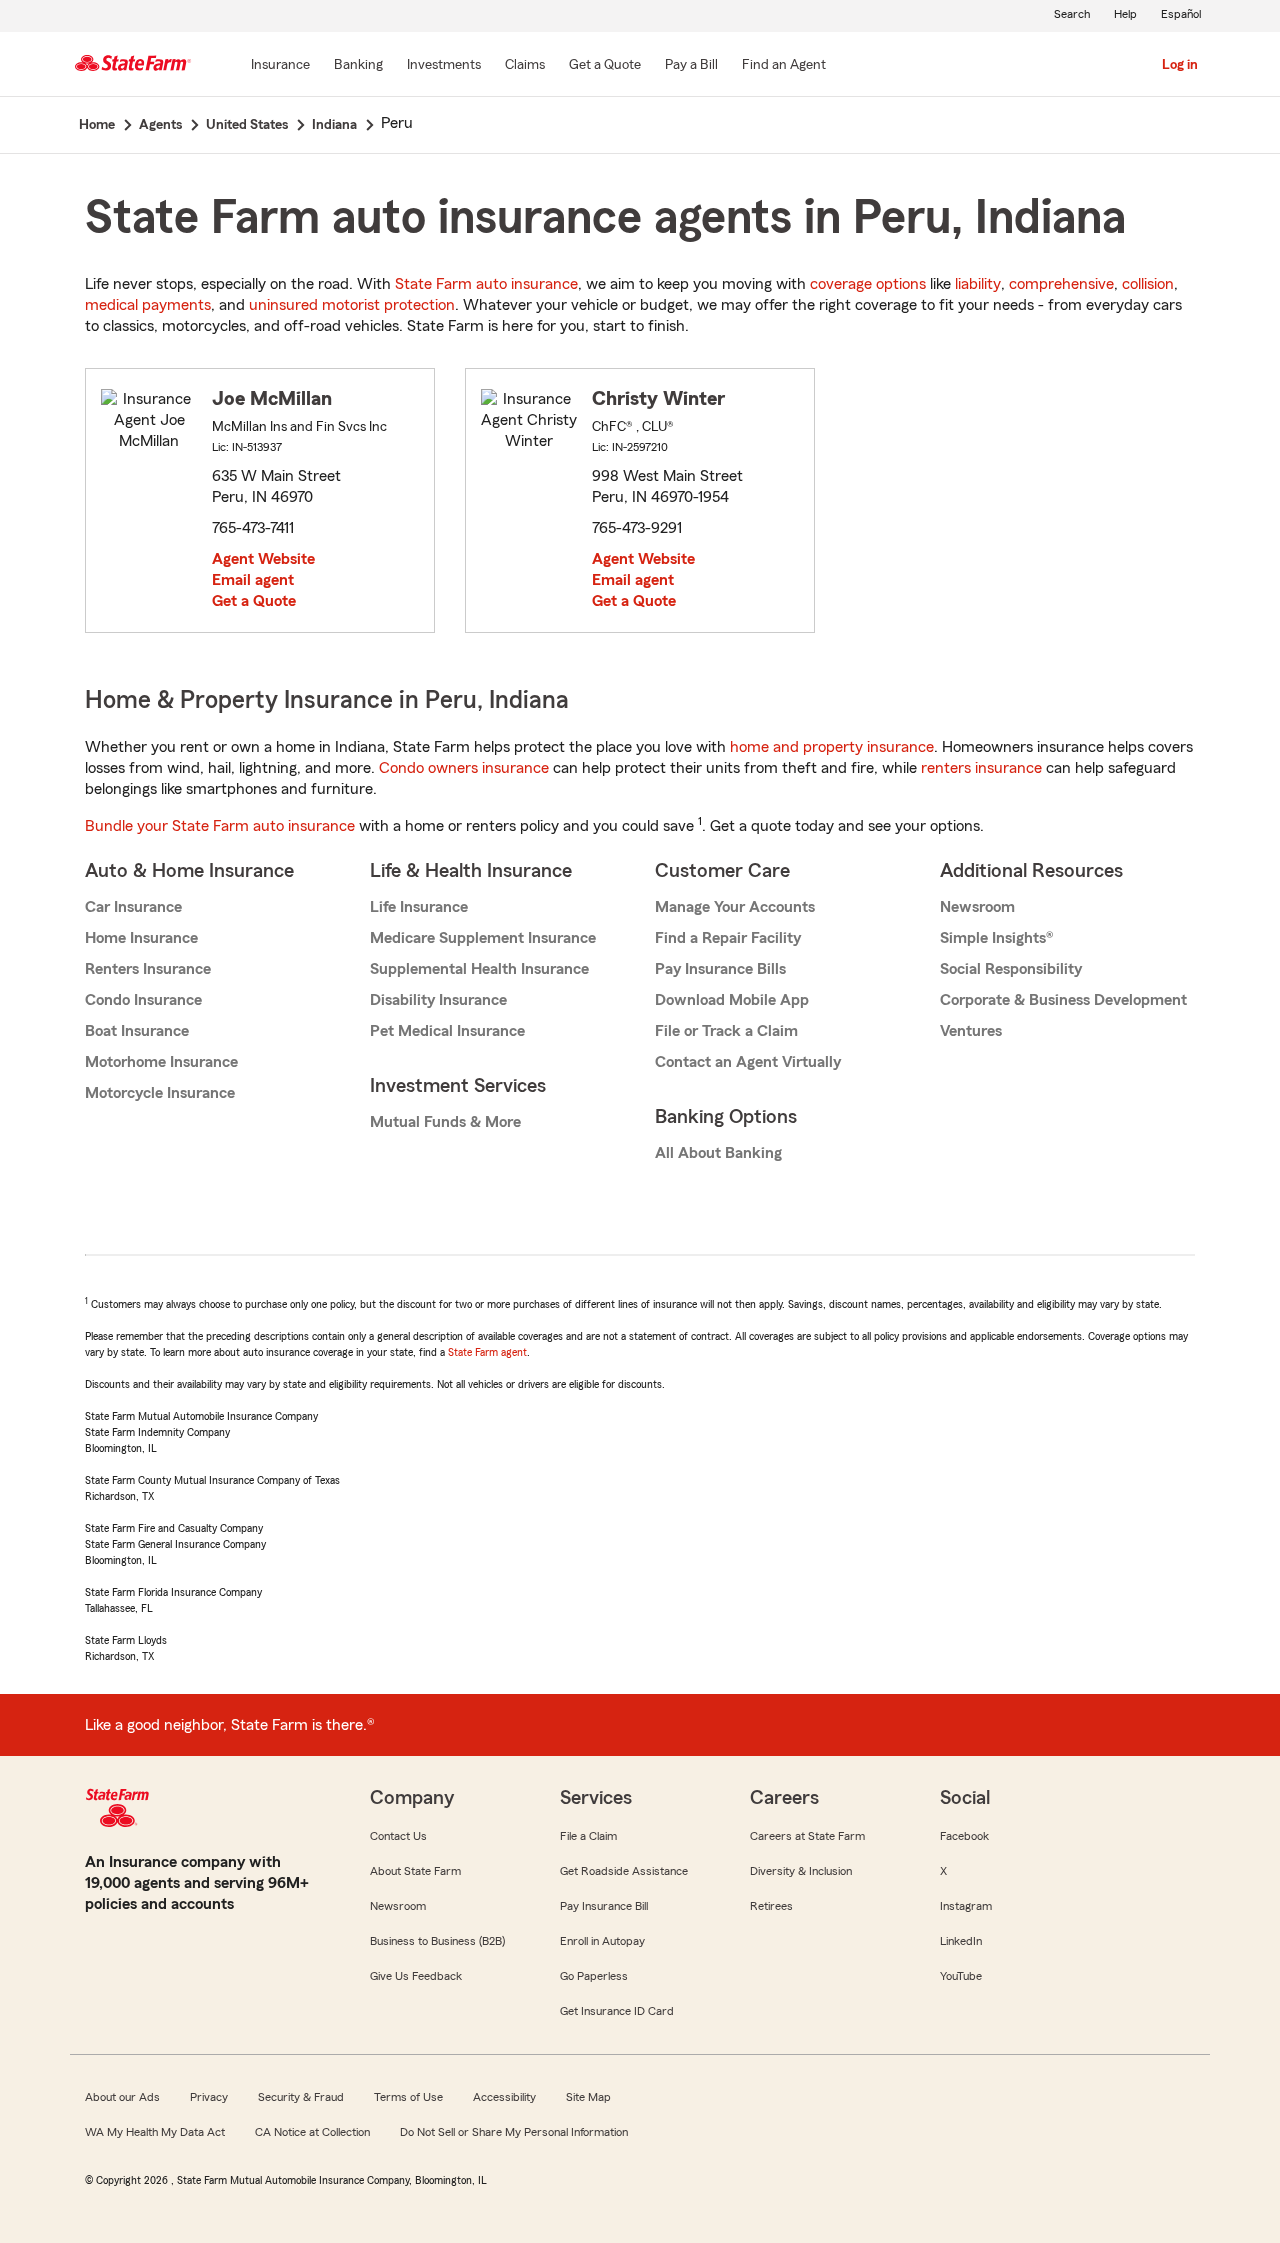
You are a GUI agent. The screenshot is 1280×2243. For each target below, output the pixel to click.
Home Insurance (141, 938)
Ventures (971, 1031)
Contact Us (398, 1836)
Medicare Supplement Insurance (483, 938)
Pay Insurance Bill (604, 1906)
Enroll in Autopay (602, 1941)
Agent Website (263, 559)
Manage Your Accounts (735, 907)
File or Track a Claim (726, 1031)
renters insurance (981, 768)
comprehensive (1061, 284)
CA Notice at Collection (312, 2132)
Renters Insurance (148, 969)
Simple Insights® (996, 938)
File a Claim (588, 1836)
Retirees (771, 1906)
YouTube (961, 1976)
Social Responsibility (1011, 969)
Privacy (209, 2097)
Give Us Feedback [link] (416, 1976)
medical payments (148, 305)
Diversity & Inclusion (801, 1871)
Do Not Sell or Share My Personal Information (514, 2132)
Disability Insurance (438, 1000)
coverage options (868, 284)
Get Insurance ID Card (617, 2011)
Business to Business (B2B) (437, 1941)
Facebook (964, 1836)
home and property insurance (832, 747)
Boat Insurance (137, 1031)
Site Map (588, 2097)
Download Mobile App (732, 1000)
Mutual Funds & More (445, 1122)
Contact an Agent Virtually (748, 1062)
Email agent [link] (253, 580)
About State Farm (415, 1871)
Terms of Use (408, 2097)
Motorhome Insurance (161, 1062)
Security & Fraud (301, 2097)
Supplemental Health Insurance (479, 969)
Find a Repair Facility (728, 938)
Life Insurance (419, 907)
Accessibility (504, 2097)
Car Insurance (133, 907)
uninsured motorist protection (352, 305)
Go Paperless (594, 1976)
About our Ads (122, 2097)
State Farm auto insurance (486, 284)
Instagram (966, 1906)
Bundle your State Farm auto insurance (220, 826)
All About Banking (718, 1153)
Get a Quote (254, 601)
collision (1148, 284)
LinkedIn (961, 1941)
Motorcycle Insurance (160, 1093)
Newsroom (977, 907)
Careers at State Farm (807, 1836)
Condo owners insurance (464, 768)
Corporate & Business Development (1063, 1000)
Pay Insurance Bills (720, 969)
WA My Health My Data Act (155, 2132)
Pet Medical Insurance (447, 1031)
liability (978, 284)
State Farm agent (487, 1352)
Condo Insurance (143, 1000)
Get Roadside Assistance (624, 1871)
